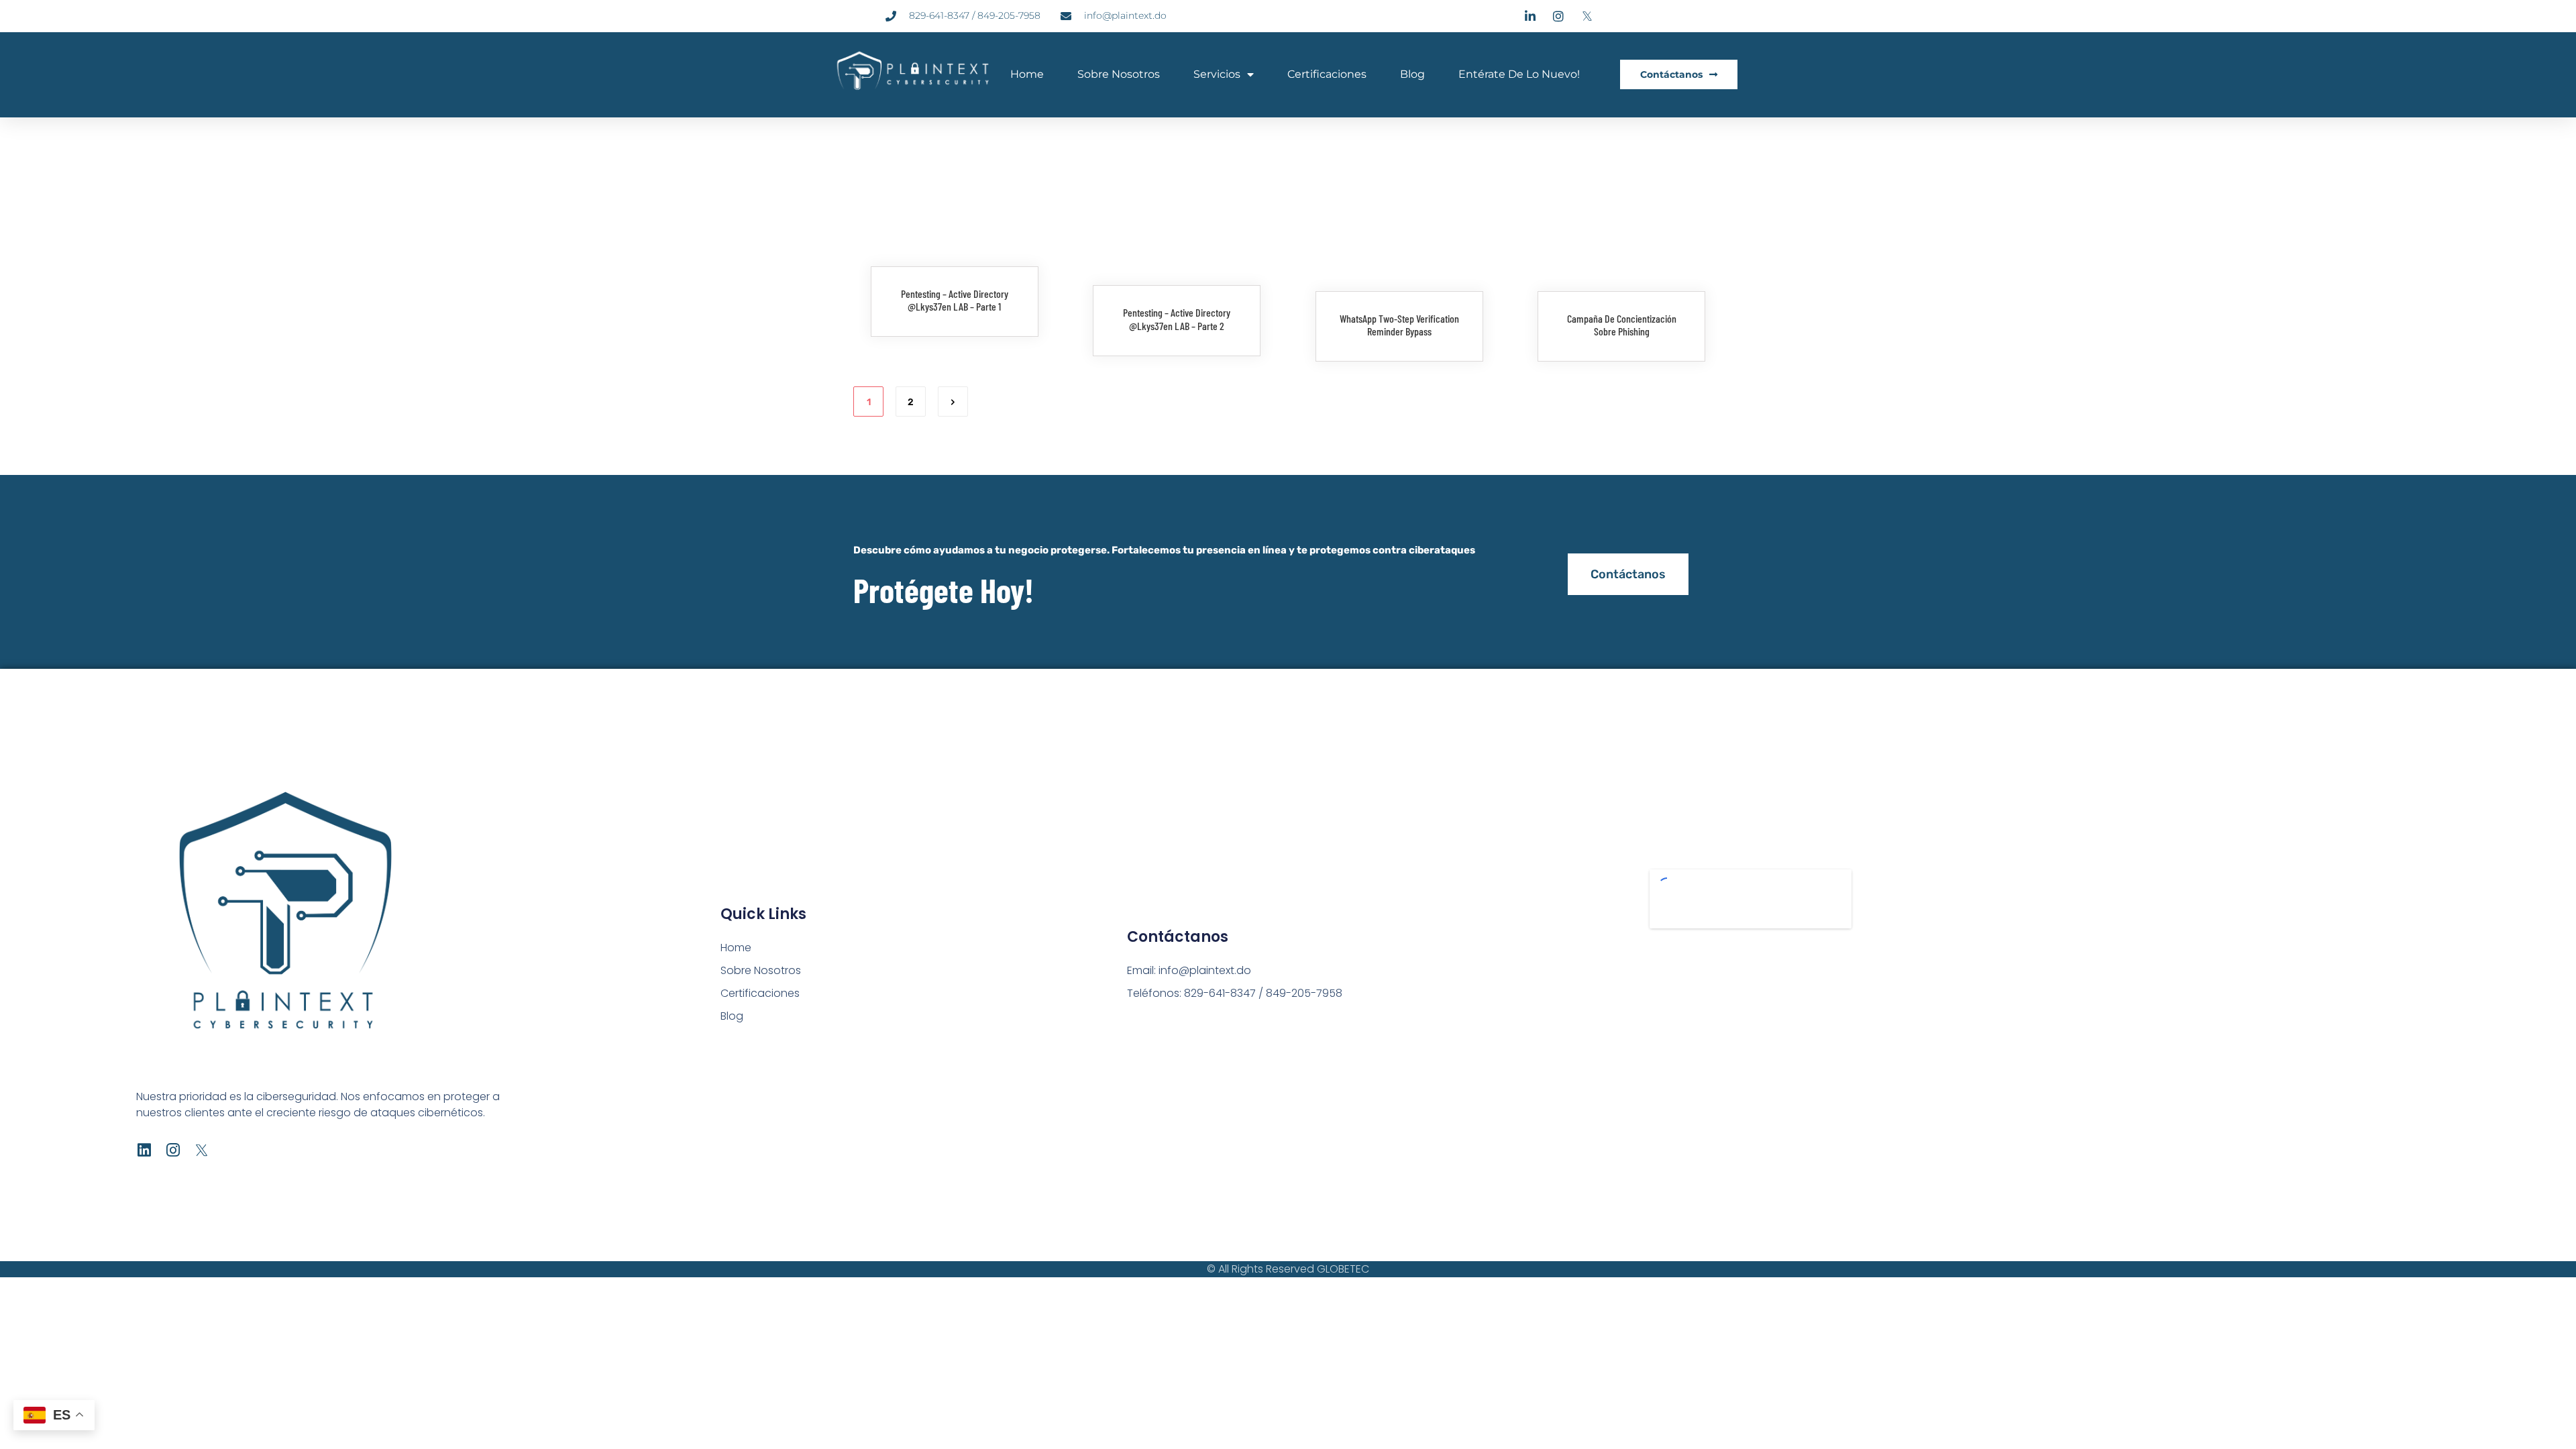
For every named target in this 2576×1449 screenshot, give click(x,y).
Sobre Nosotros (1119, 74)
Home (1027, 74)
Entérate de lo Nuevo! (1519, 74)
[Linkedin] (144, 1150)
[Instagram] (173, 1150)
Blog (1412, 74)
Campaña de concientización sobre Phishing (1622, 325)
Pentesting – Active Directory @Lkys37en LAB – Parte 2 (1177, 319)
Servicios (1217, 74)
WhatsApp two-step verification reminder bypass (1399, 325)
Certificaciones (1327, 74)
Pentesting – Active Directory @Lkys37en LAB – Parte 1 (955, 300)
